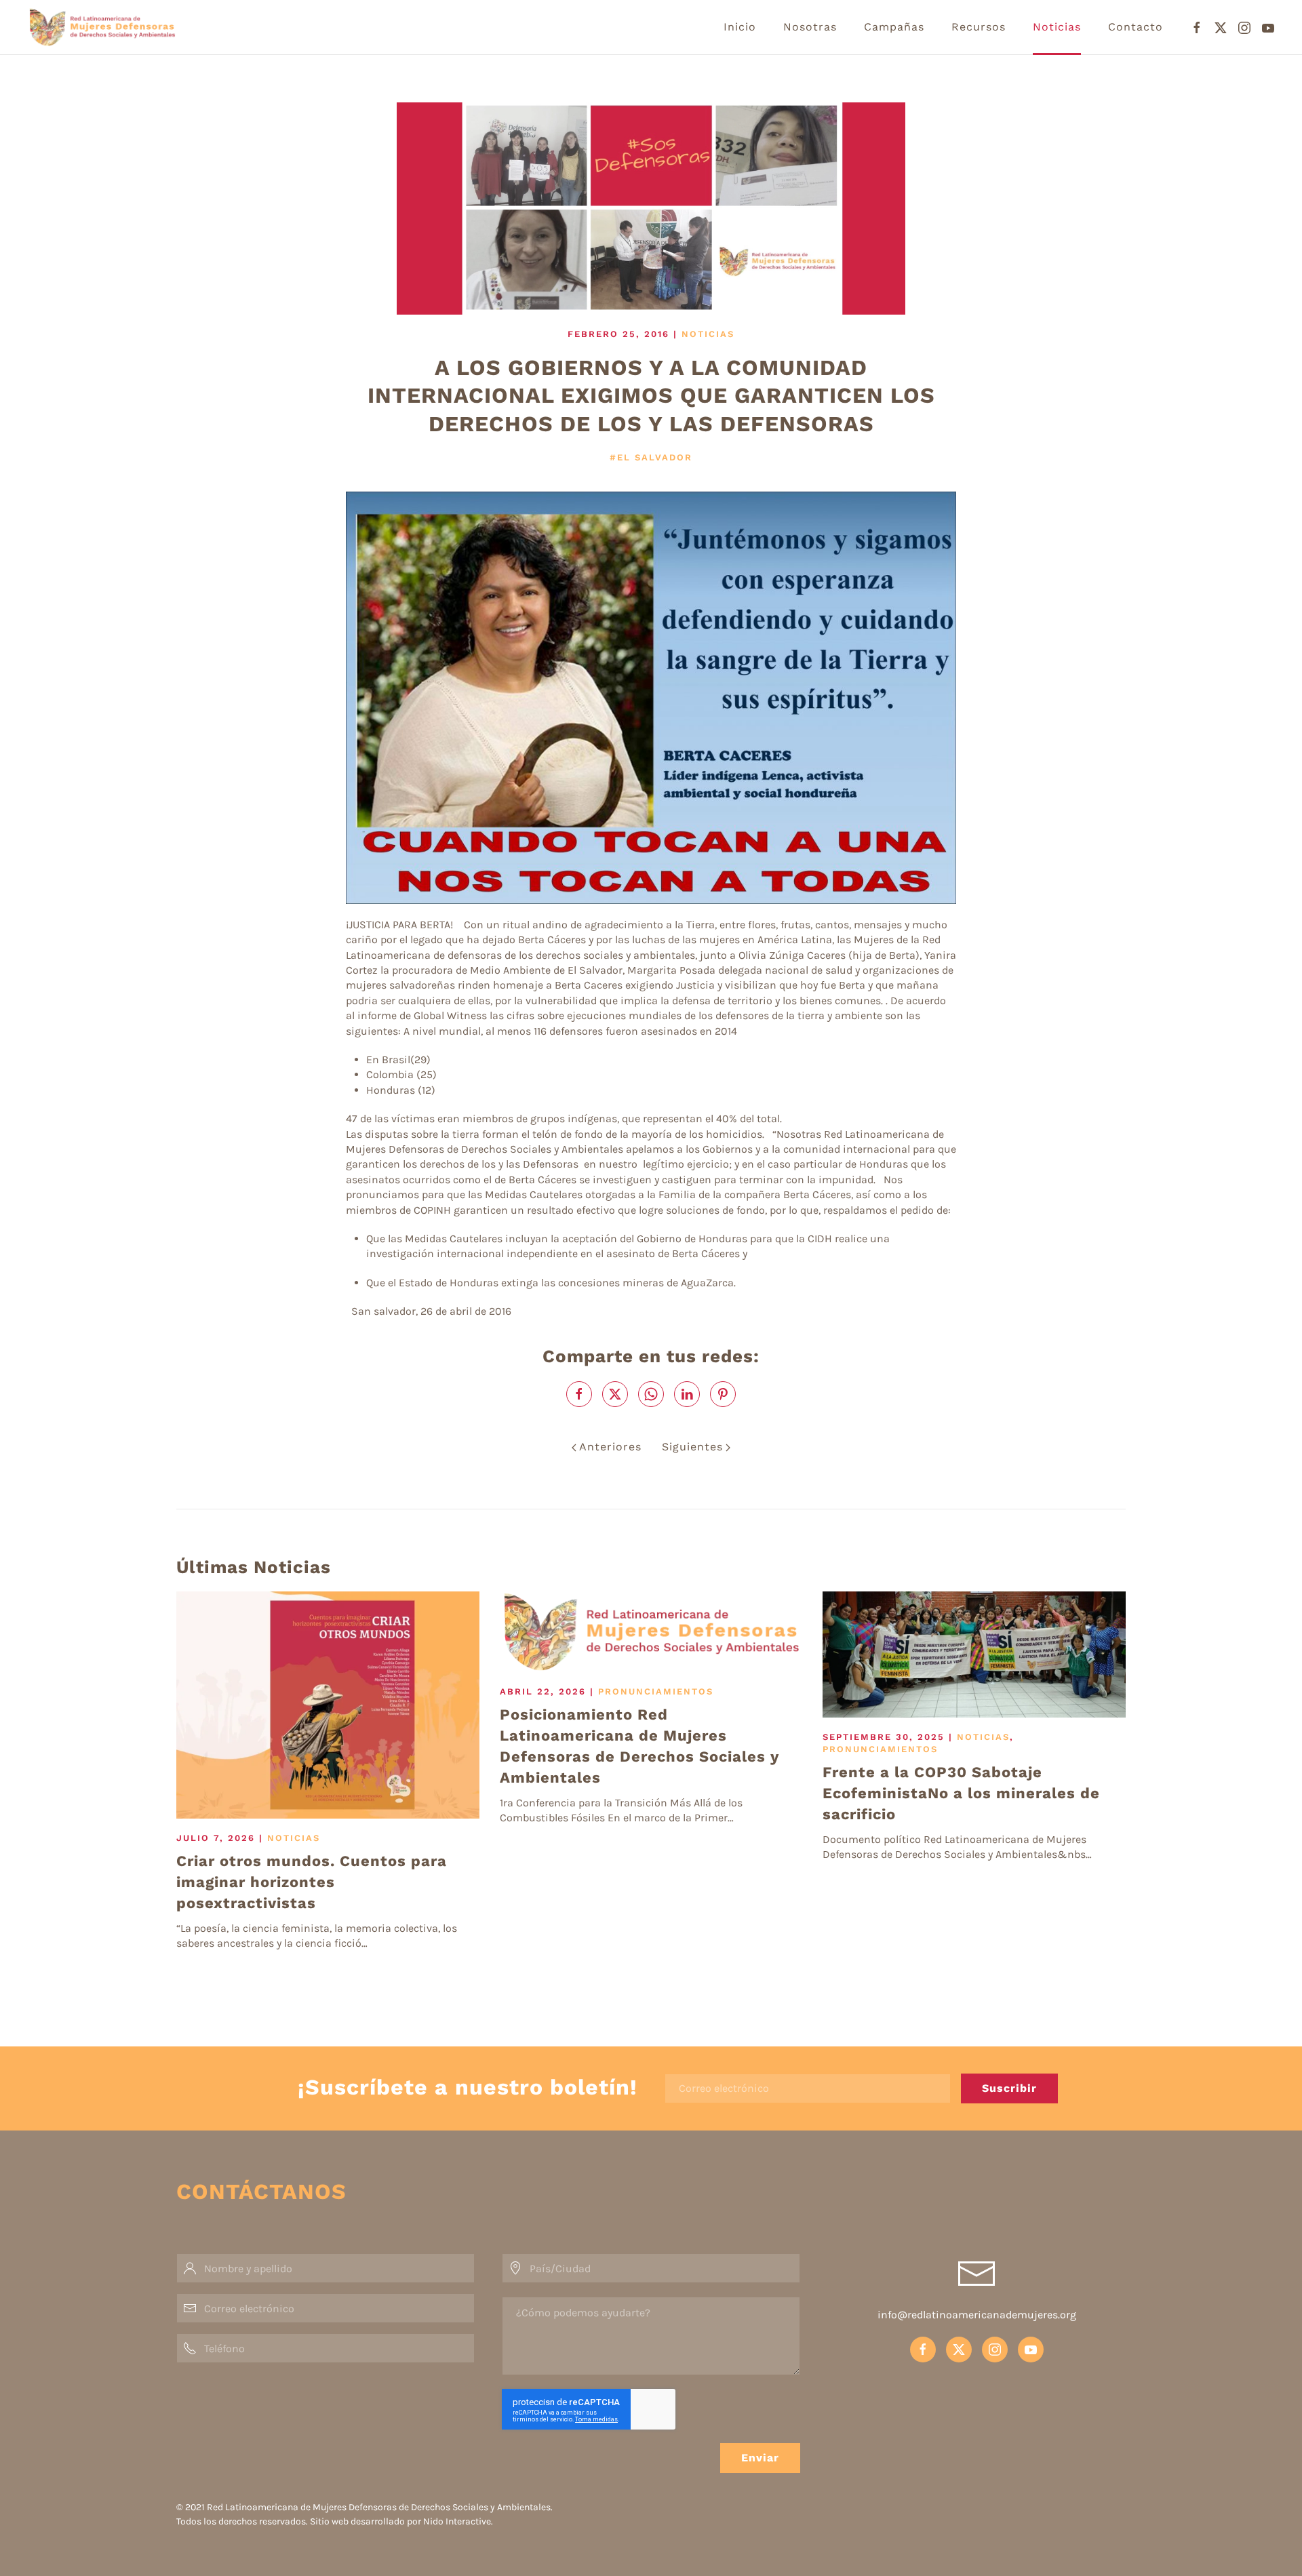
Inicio (740, 27)
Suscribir (1009, 2088)
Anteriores (610, 1447)
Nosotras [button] (810, 27)
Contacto (1136, 27)
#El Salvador (651, 457)
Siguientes (692, 1447)
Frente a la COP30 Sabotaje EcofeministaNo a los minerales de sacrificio (961, 1793)
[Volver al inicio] (134, 27)
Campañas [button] (894, 27)
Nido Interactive (457, 2521)
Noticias (1057, 27)
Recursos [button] (979, 27)
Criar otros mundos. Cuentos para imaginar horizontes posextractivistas (312, 1882)
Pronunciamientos (656, 1691)
